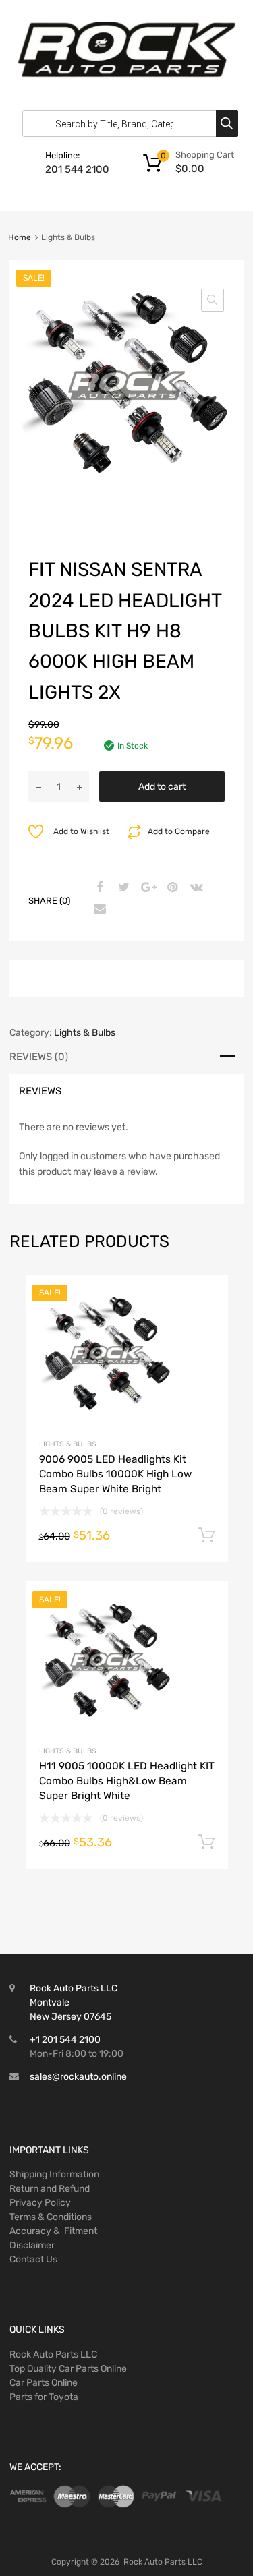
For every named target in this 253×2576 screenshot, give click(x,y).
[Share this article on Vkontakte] (195, 888)
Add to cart (162, 787)
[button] (213, 300)
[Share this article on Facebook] (98, 888)
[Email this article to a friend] (98, 910)
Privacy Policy (40, 2203)
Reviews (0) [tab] (39, 1057)
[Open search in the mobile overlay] (127, 123)
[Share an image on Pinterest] (171, 888)
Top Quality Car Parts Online (68, 2369)
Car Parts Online (44, 2383)
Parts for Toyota (44, 2397)
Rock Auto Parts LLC (53, 2354)
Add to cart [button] (206, 1535)
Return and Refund (50, 2189)
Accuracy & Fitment (53, 2231)
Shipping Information (54, 2174)
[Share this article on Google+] (146, 888)
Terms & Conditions (51, 2217)
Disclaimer (32, 2245)
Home (20, 237)
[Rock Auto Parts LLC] (126, 74)
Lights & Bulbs (85, 1033)
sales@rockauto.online (78, 2077)
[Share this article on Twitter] (122, 888)
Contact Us (33, 2259)
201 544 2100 (77, 169)
